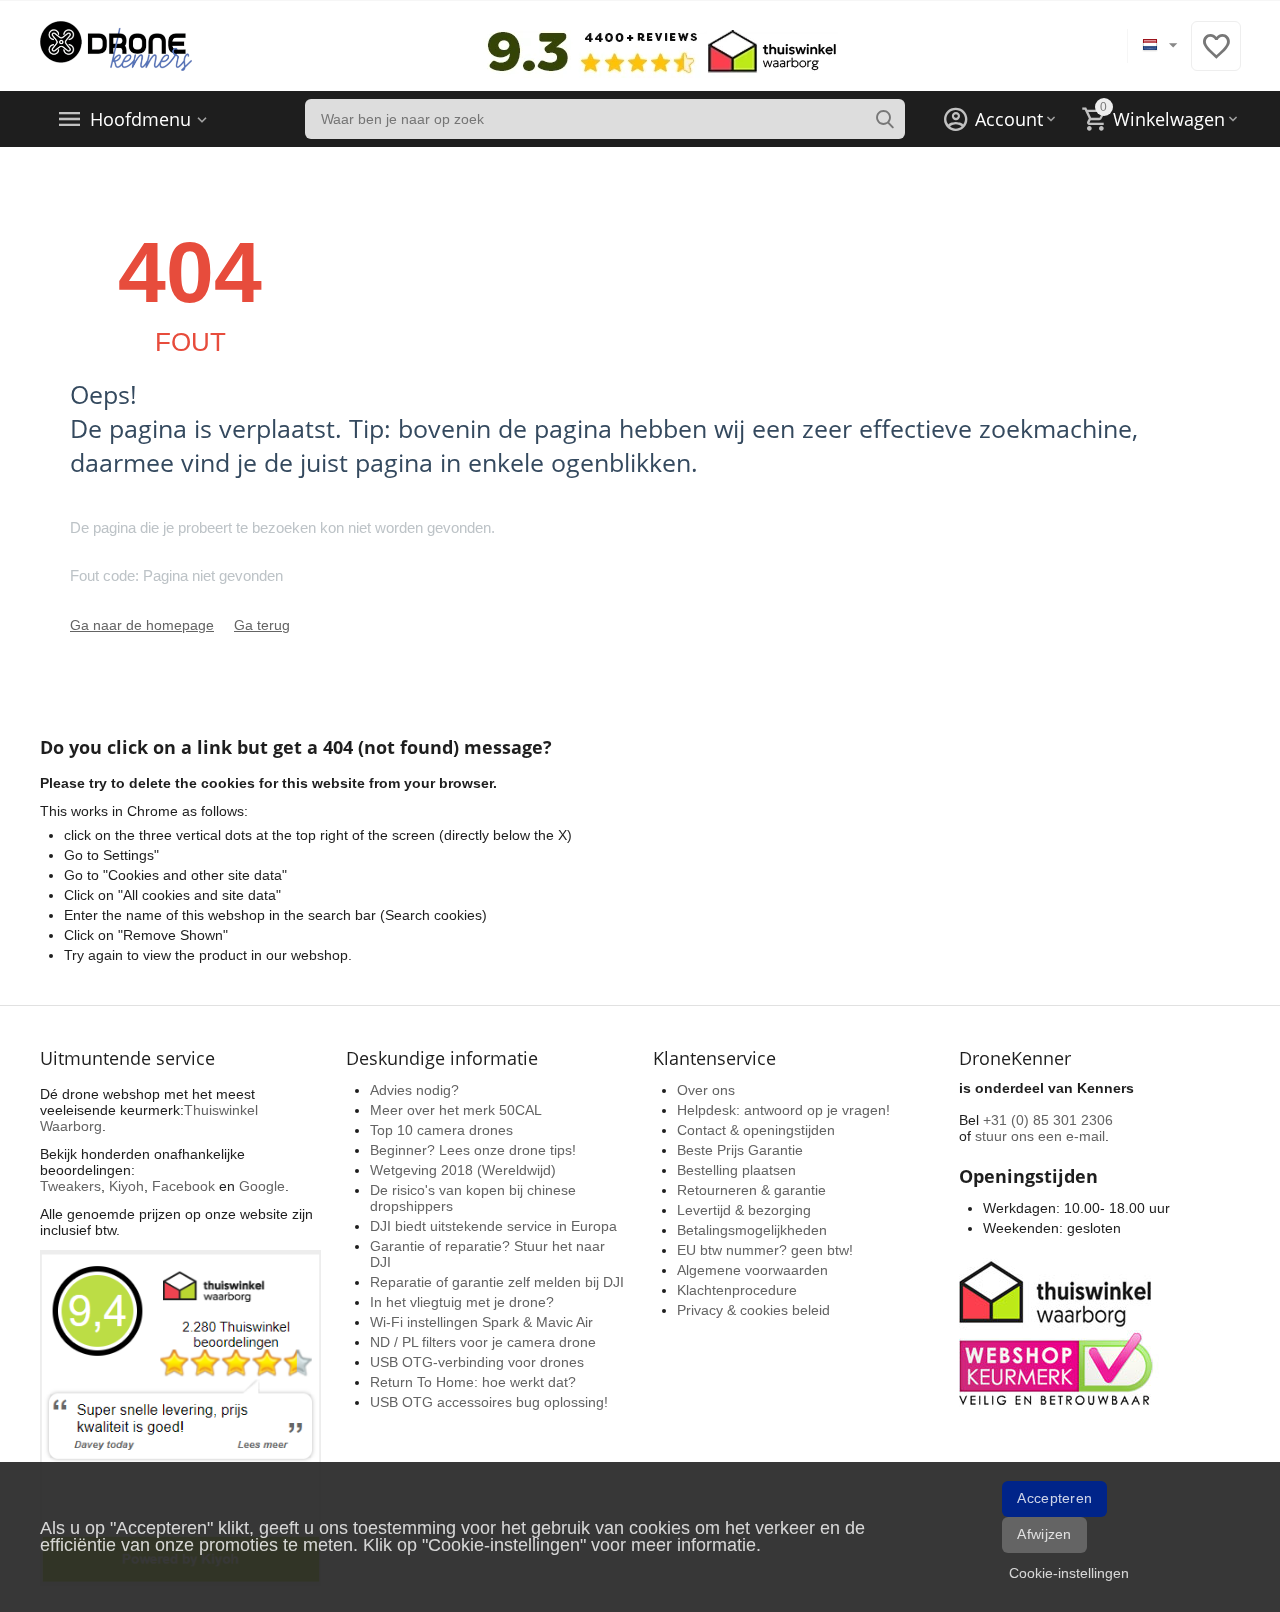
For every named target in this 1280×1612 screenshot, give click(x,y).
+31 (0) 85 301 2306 (1048, 1120)
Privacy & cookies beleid (753, 1310)
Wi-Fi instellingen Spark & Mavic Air (481, 1322)
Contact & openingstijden (756, 1130)
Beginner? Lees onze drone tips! (473, 1150)
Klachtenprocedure (737, 1290)
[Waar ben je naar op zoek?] (885, 119)
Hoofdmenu (140, 119)
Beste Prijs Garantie (740, 1150)
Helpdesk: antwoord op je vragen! (783, 1110)
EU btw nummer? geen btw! (765, 1250)
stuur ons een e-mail (1040, 1136)
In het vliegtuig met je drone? (462, 1302)
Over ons (706, 1090)
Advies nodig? (414, 1090)
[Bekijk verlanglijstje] (1216, 57)
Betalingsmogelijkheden (752, 1230)
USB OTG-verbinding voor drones (477, 1362)
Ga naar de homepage (142, 625)
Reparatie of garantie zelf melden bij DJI (497, 1282)
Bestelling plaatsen (736, 1170)
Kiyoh (126, 1186)
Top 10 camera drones (441, 1130)
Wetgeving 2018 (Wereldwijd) (463, 1170)
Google (262, 1186)
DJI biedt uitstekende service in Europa (493, 1226)
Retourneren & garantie (751, 1190)
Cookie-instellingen (1069, 1573)
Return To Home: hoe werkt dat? (473, 1382)
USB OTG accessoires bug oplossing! (489, 1402)
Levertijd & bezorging (744, 1210)
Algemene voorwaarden (752, 1270)
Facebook (183, 1186)
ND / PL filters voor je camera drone (483, 1342)
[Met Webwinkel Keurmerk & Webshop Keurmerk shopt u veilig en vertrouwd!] (1059, 1331)
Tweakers (70, 1186)
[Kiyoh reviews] (180, 1417)
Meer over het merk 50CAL (456, 1110)
